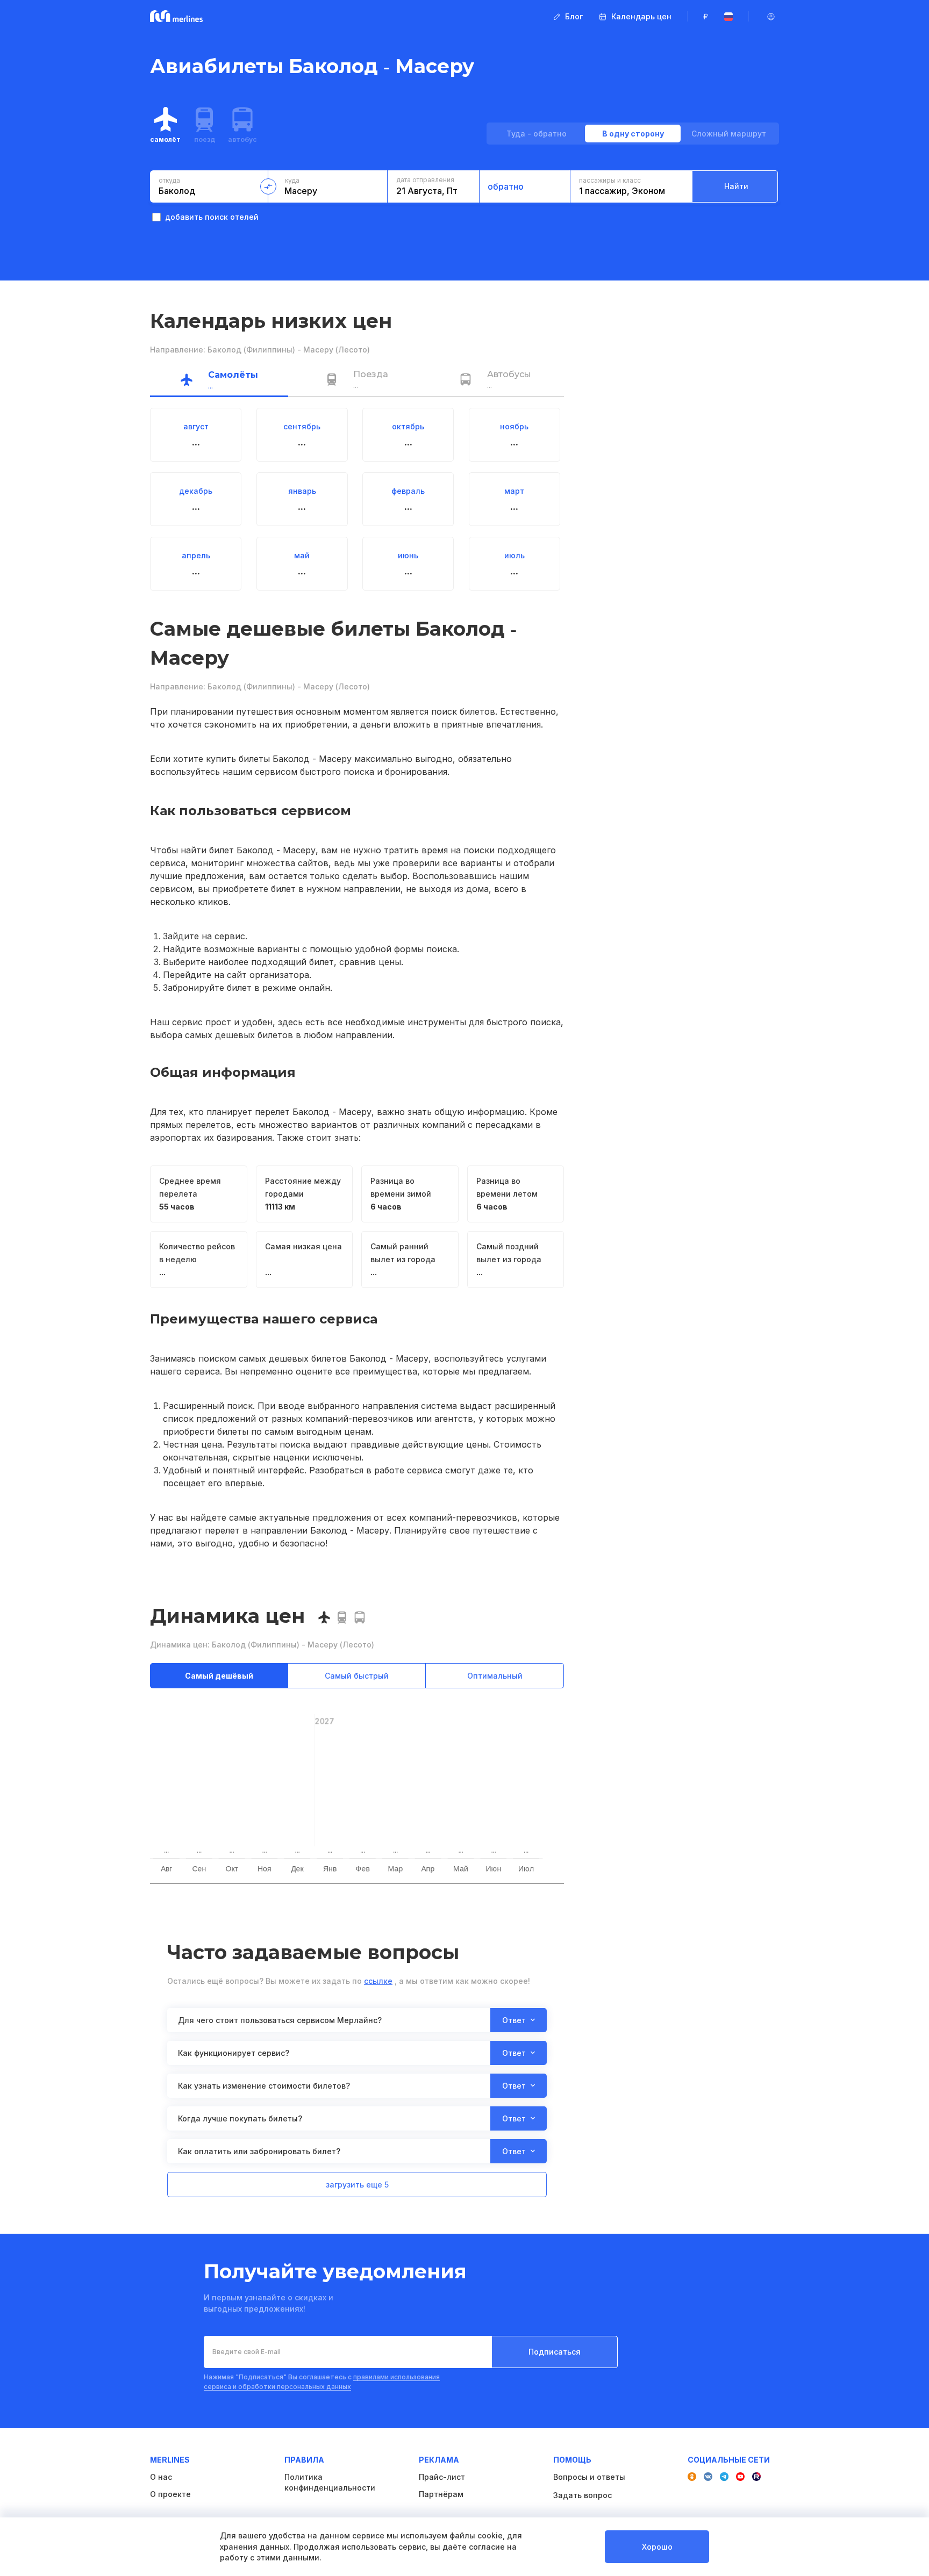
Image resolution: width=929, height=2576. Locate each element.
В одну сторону (633, 134)
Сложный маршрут (729, 134)
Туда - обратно (537, 134)
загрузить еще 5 (357, 2185)
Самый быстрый (357, 1676)
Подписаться (555, 2352)
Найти (736, 186)
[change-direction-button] (268, 186)
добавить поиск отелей (212, 217)
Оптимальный (495, 1676)
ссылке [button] (378, 1981)
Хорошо (657, 2547)
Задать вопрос (583, 2495)
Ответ (514, 2020)
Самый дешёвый (219, 1676)
